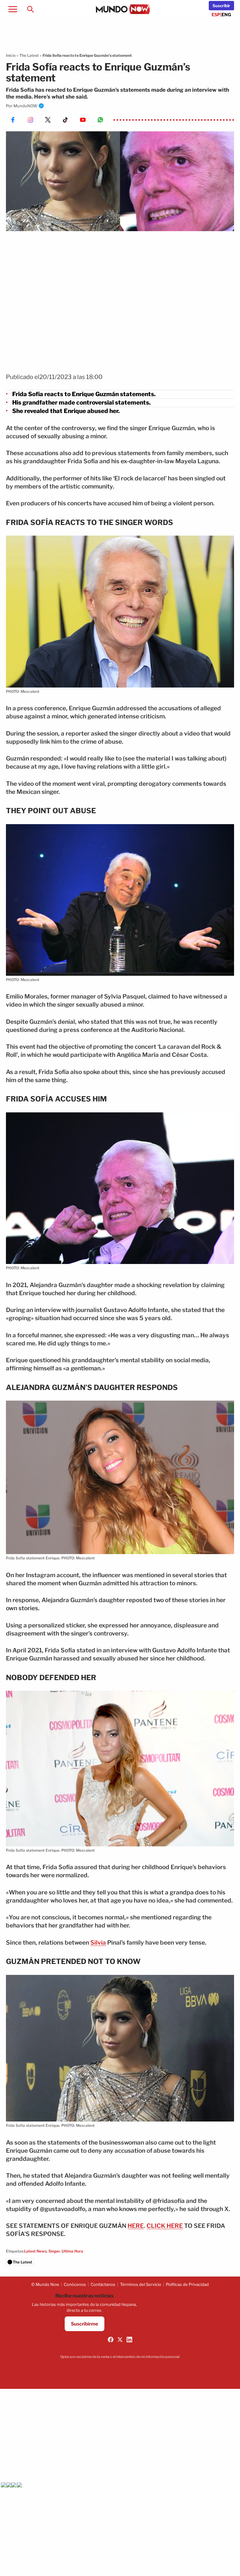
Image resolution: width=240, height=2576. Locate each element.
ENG (226, 15)
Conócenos (75, 2284)
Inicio (11, 55)
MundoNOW (25, 106)
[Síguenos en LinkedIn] (129, 2340)
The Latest (29, 55)
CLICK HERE (165, 2226)
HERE (136, 2226)
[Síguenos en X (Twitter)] (120, 2340)
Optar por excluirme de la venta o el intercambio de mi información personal (120, 2357)
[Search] (30, 9)
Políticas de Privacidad (187, 2284)
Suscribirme (85, 2324)
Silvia (98, 1943)
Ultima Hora (72, 2251)
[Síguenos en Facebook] (111, 2340)
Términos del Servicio (141, 2284)
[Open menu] (13, 9)
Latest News (35, 2251)
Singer (54, 2251)
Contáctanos (103, 2284)
